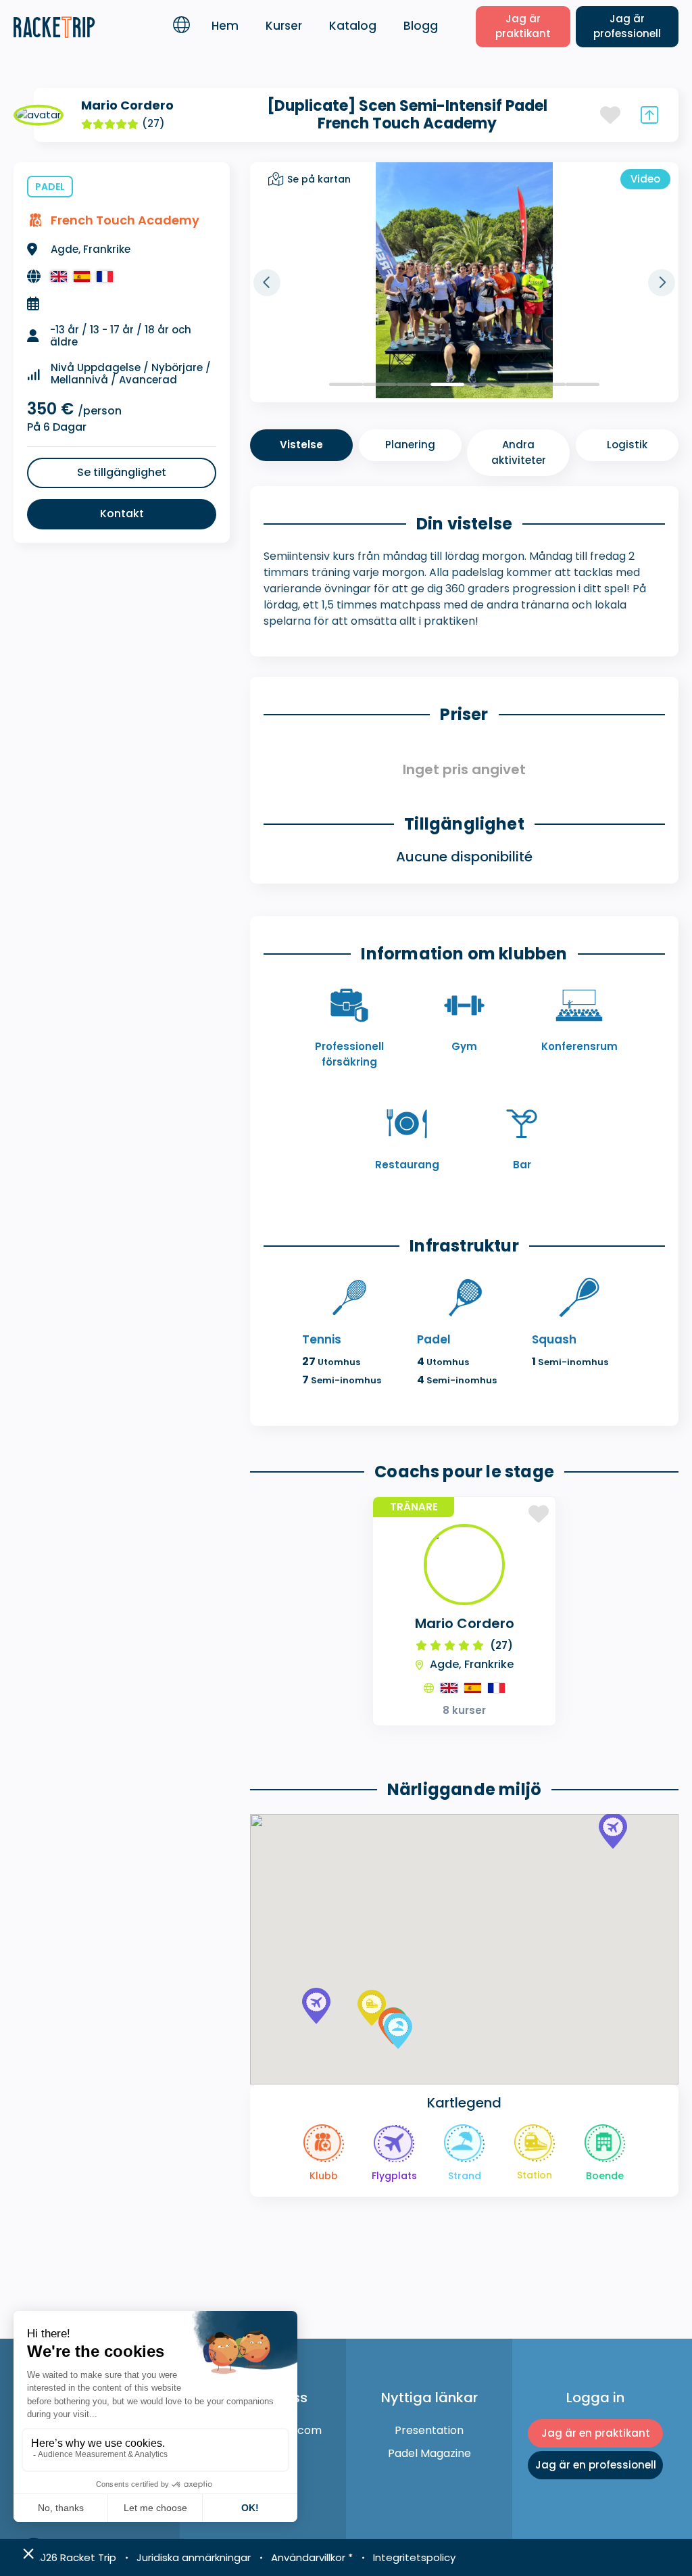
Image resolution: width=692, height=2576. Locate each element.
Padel (50, 187)
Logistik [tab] (627, 445)
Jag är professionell (627, 26)
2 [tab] (380, 384)
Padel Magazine (429, 2453)
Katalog (353, 26)
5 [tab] (481, 384)
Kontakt (122, 514)
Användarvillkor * (312, 2557)
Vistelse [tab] (301, 445)
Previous (267, 283)
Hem (225, 26)
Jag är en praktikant (596, 2433)
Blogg (421, 26)
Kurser (284, 26)
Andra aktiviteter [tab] (519, 452)
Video (645, 179)
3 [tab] (414, 384)
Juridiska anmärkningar (194, 2557)
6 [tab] (515, 384)
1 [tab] (346, 384)
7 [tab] (549, 384)
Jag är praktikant (523, 26)
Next (662, 283)
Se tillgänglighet (122, 472)
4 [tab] (447, 384)
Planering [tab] (410, 445)
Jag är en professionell (596, 2465)
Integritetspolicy (414, 2557)
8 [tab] (583, 384)
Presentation (429, 2430)
